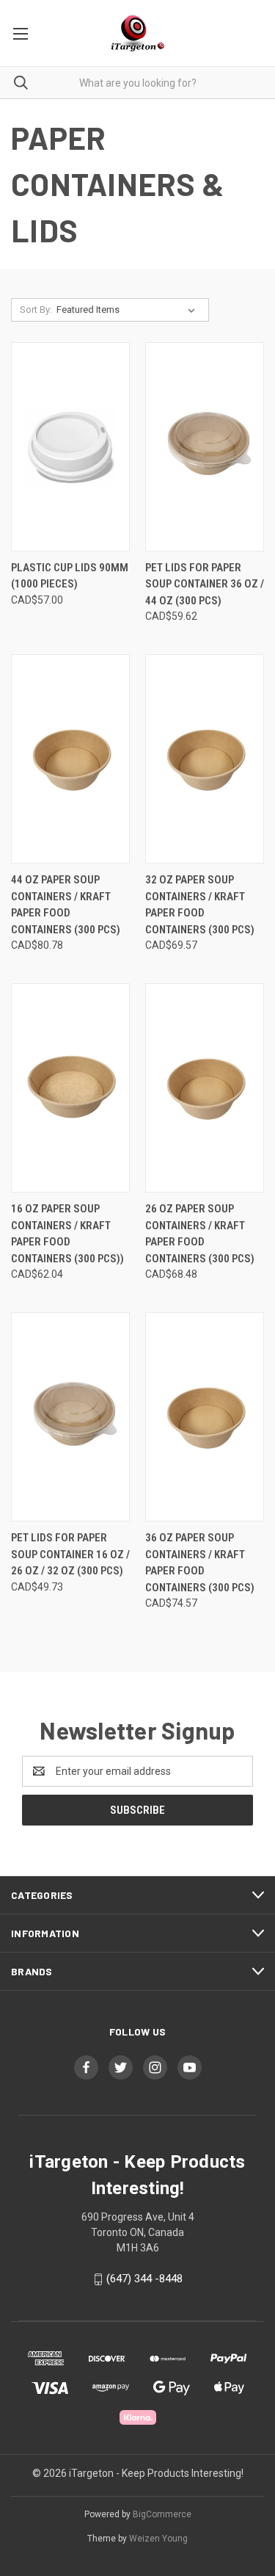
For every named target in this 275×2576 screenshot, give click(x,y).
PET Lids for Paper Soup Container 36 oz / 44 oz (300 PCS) (205, 584)
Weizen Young (158, 2539)
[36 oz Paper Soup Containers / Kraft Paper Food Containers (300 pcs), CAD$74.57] (205, 1417)
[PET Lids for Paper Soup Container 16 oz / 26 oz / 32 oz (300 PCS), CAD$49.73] (70, 1417)
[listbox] (129, 310)
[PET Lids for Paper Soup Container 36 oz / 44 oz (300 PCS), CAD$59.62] (205, 447)
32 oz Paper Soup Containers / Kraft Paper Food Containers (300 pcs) (200, 905)
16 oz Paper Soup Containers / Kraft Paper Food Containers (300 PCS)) (67, 1234)
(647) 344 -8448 (144, 2279)
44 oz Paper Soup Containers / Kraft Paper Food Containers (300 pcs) (66, 905)
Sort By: (36, 310)
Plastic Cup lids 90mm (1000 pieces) (70, 576)
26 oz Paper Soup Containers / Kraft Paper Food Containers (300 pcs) (200, 1234)
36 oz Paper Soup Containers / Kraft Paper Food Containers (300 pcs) (200, 1563)
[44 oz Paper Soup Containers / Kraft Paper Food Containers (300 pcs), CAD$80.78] (70, 759)
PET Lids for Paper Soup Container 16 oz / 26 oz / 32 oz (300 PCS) (70, 1554)
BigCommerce (162, 2514)
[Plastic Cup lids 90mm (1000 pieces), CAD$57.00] (70, 447)
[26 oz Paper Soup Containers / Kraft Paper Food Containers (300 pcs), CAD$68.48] (205, 1088)
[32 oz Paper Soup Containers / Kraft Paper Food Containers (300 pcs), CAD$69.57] (205, 759)
